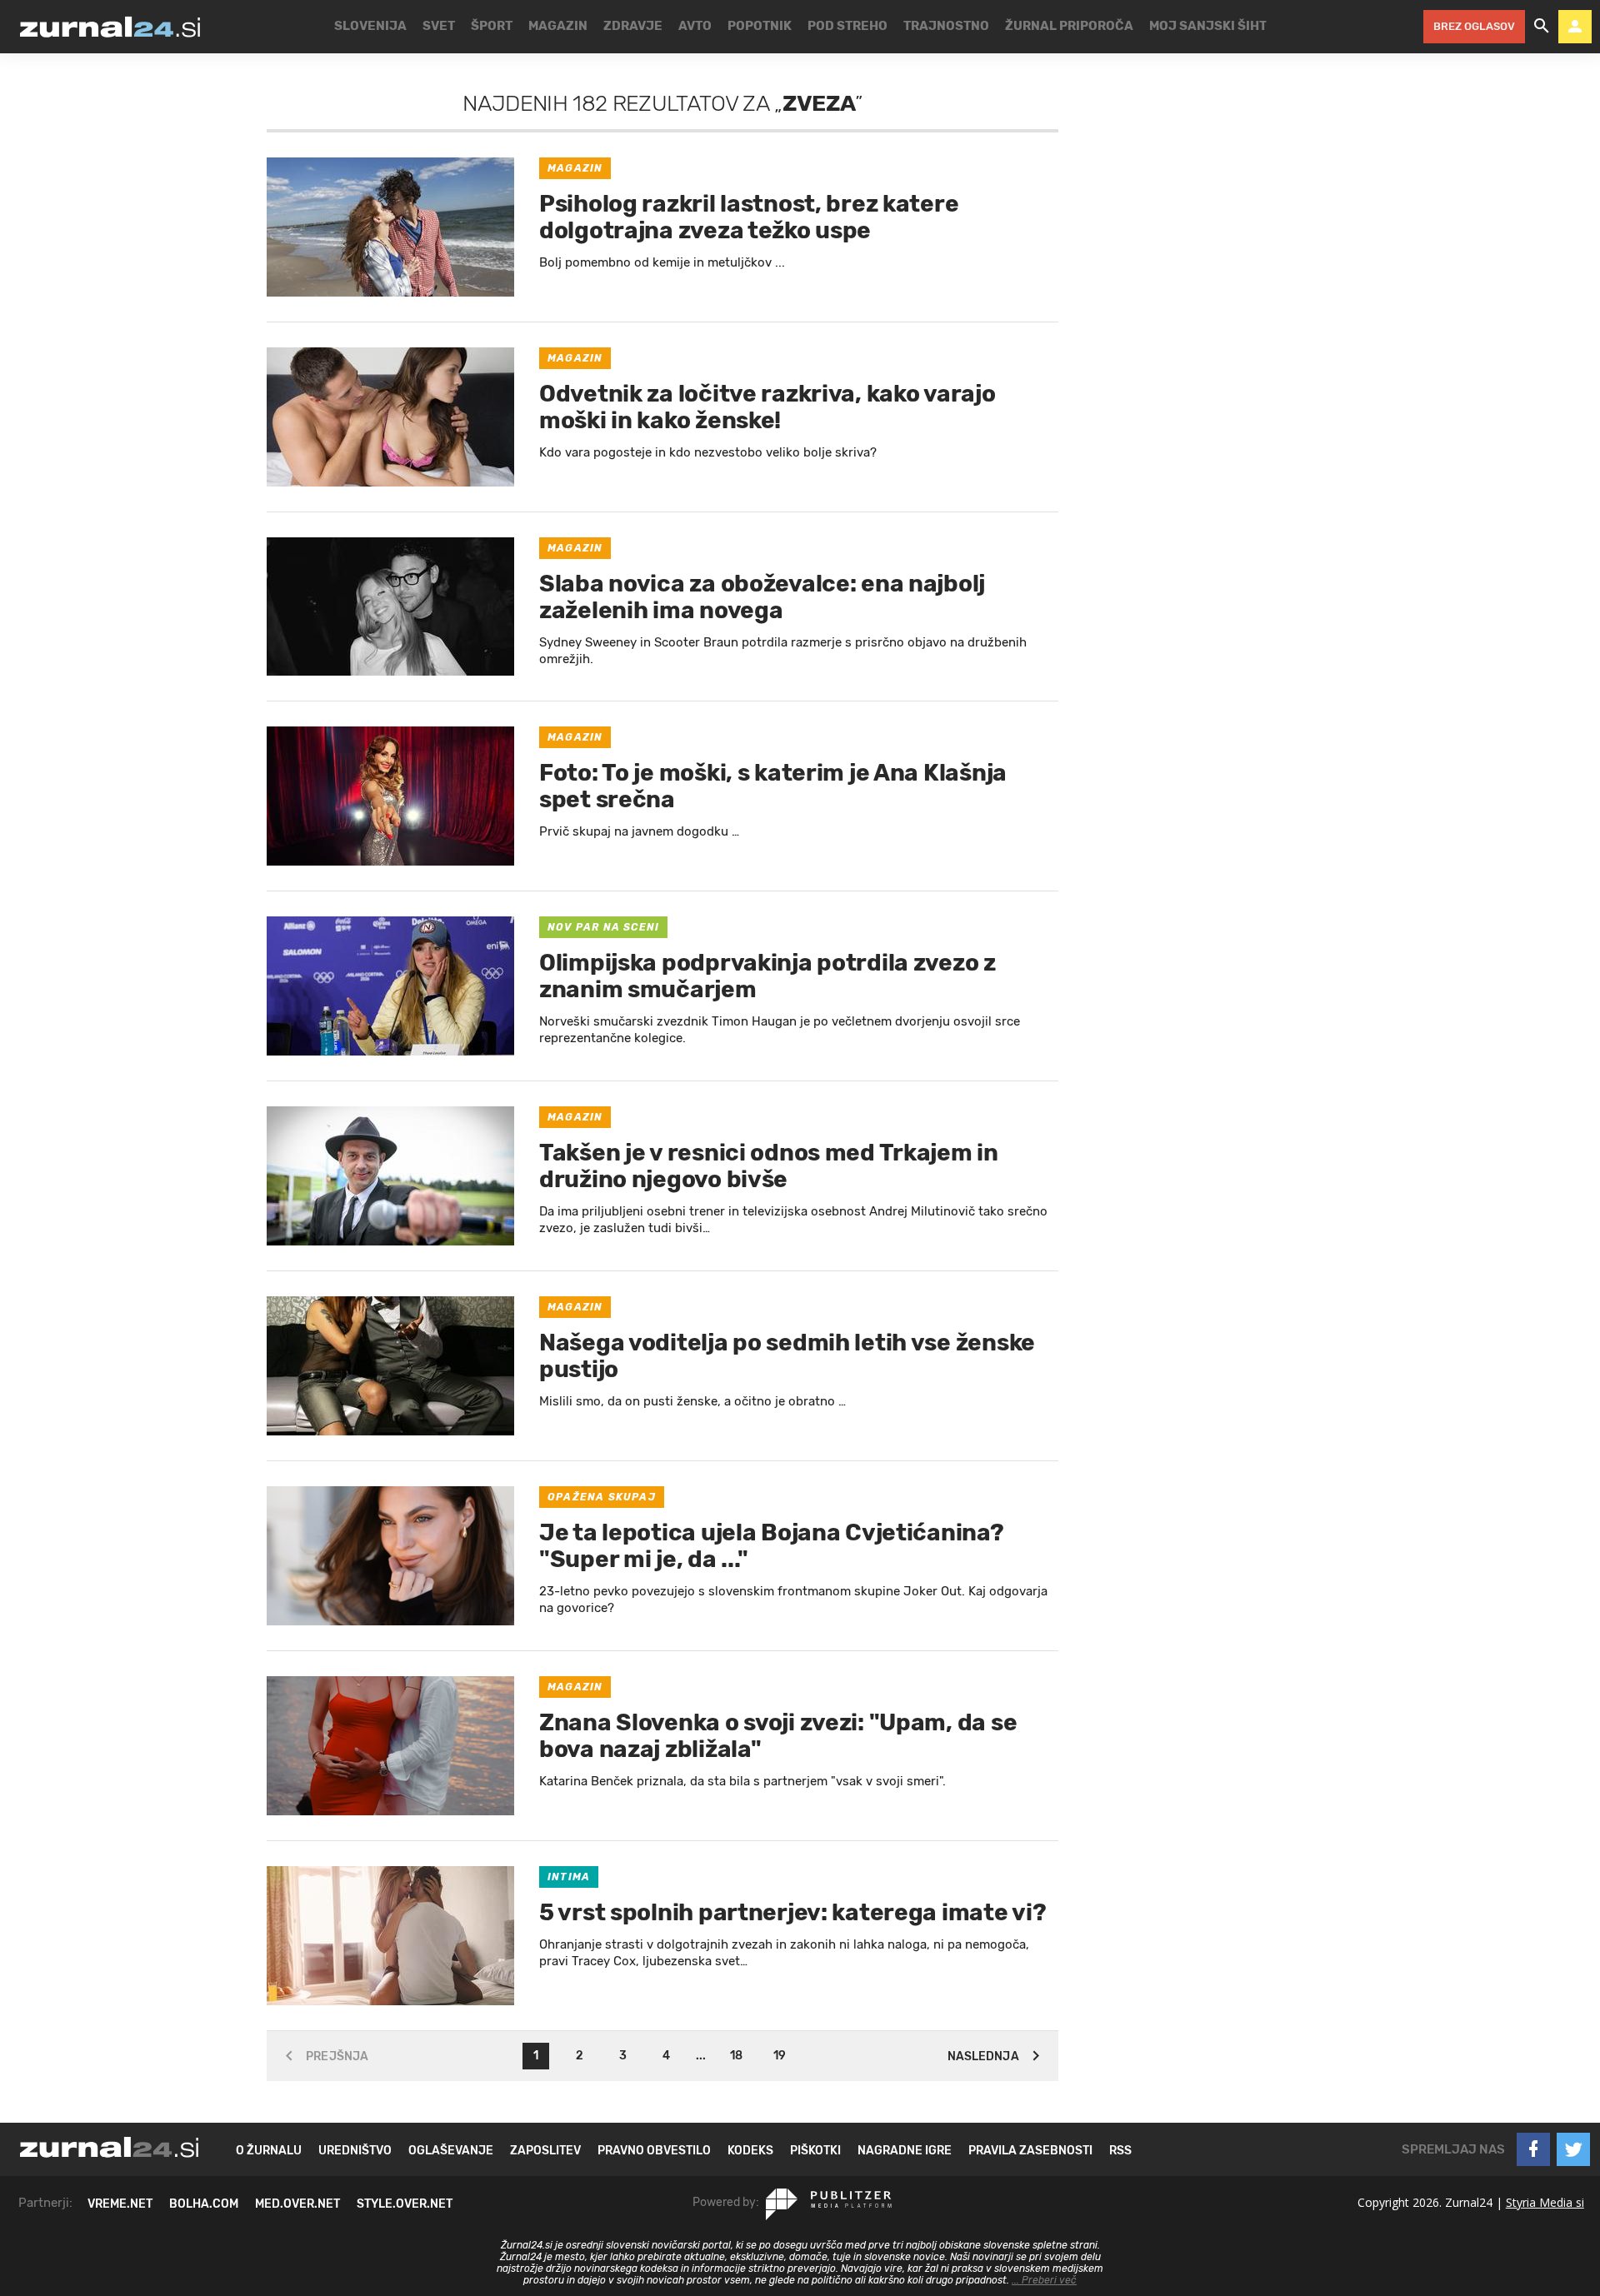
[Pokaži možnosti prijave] (1575, 27)
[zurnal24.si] (110, 27)
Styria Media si (1545, 2202)
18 (736, 2056)
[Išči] (1542, 27)
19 (780, 2056)
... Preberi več (1044, 2280)
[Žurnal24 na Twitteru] (1573, 2149)
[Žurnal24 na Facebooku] (1533, 2149)
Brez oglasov (1474, 26)
